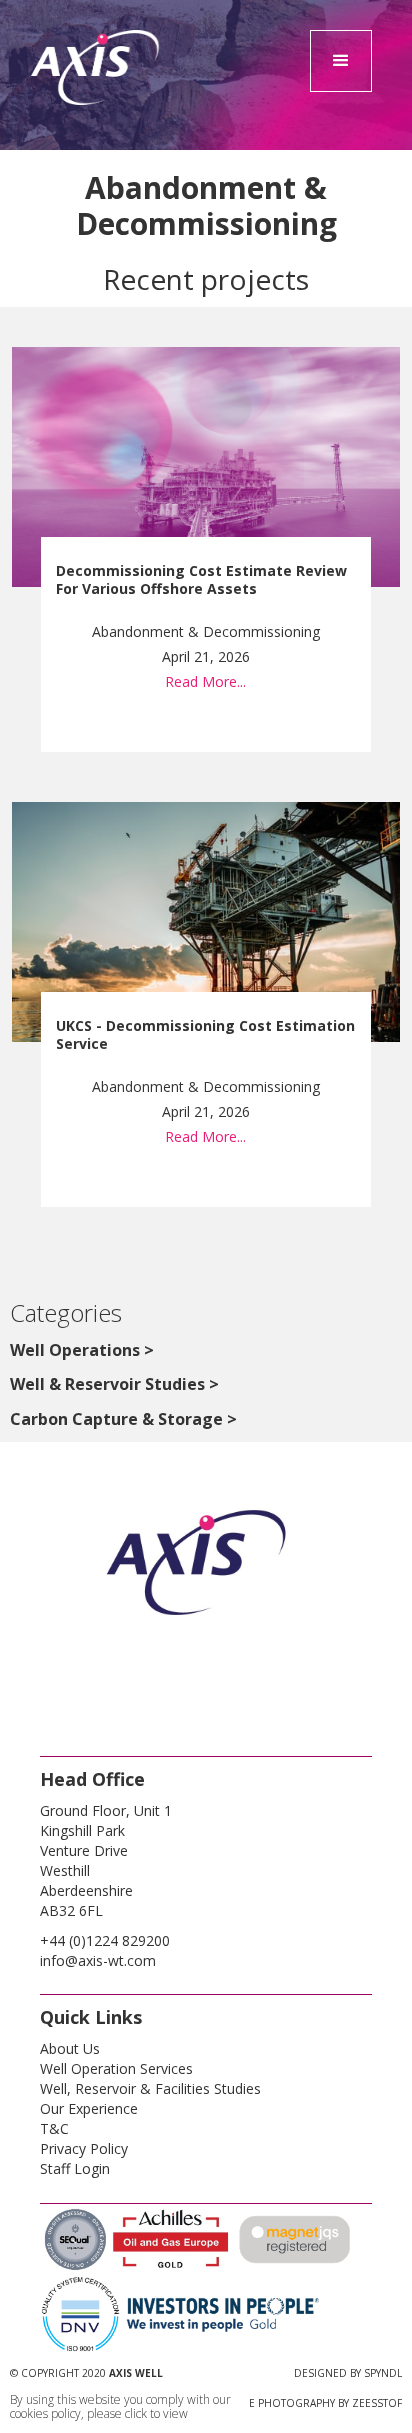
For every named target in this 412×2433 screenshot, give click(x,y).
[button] (341, 61)
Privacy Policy (84, 2148)
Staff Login (75, 2168)
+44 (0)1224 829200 (105, 1940)
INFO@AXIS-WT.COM (98, 1960)
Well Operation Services (116, 2068)
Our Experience (89, 2108)
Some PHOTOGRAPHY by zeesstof (313, 2403)
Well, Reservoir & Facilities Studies (150, 2088)
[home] (96, 110)
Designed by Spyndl (348, 2373)
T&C (54, 2128)
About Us (70, 2048)
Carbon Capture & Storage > (123, 1419)
